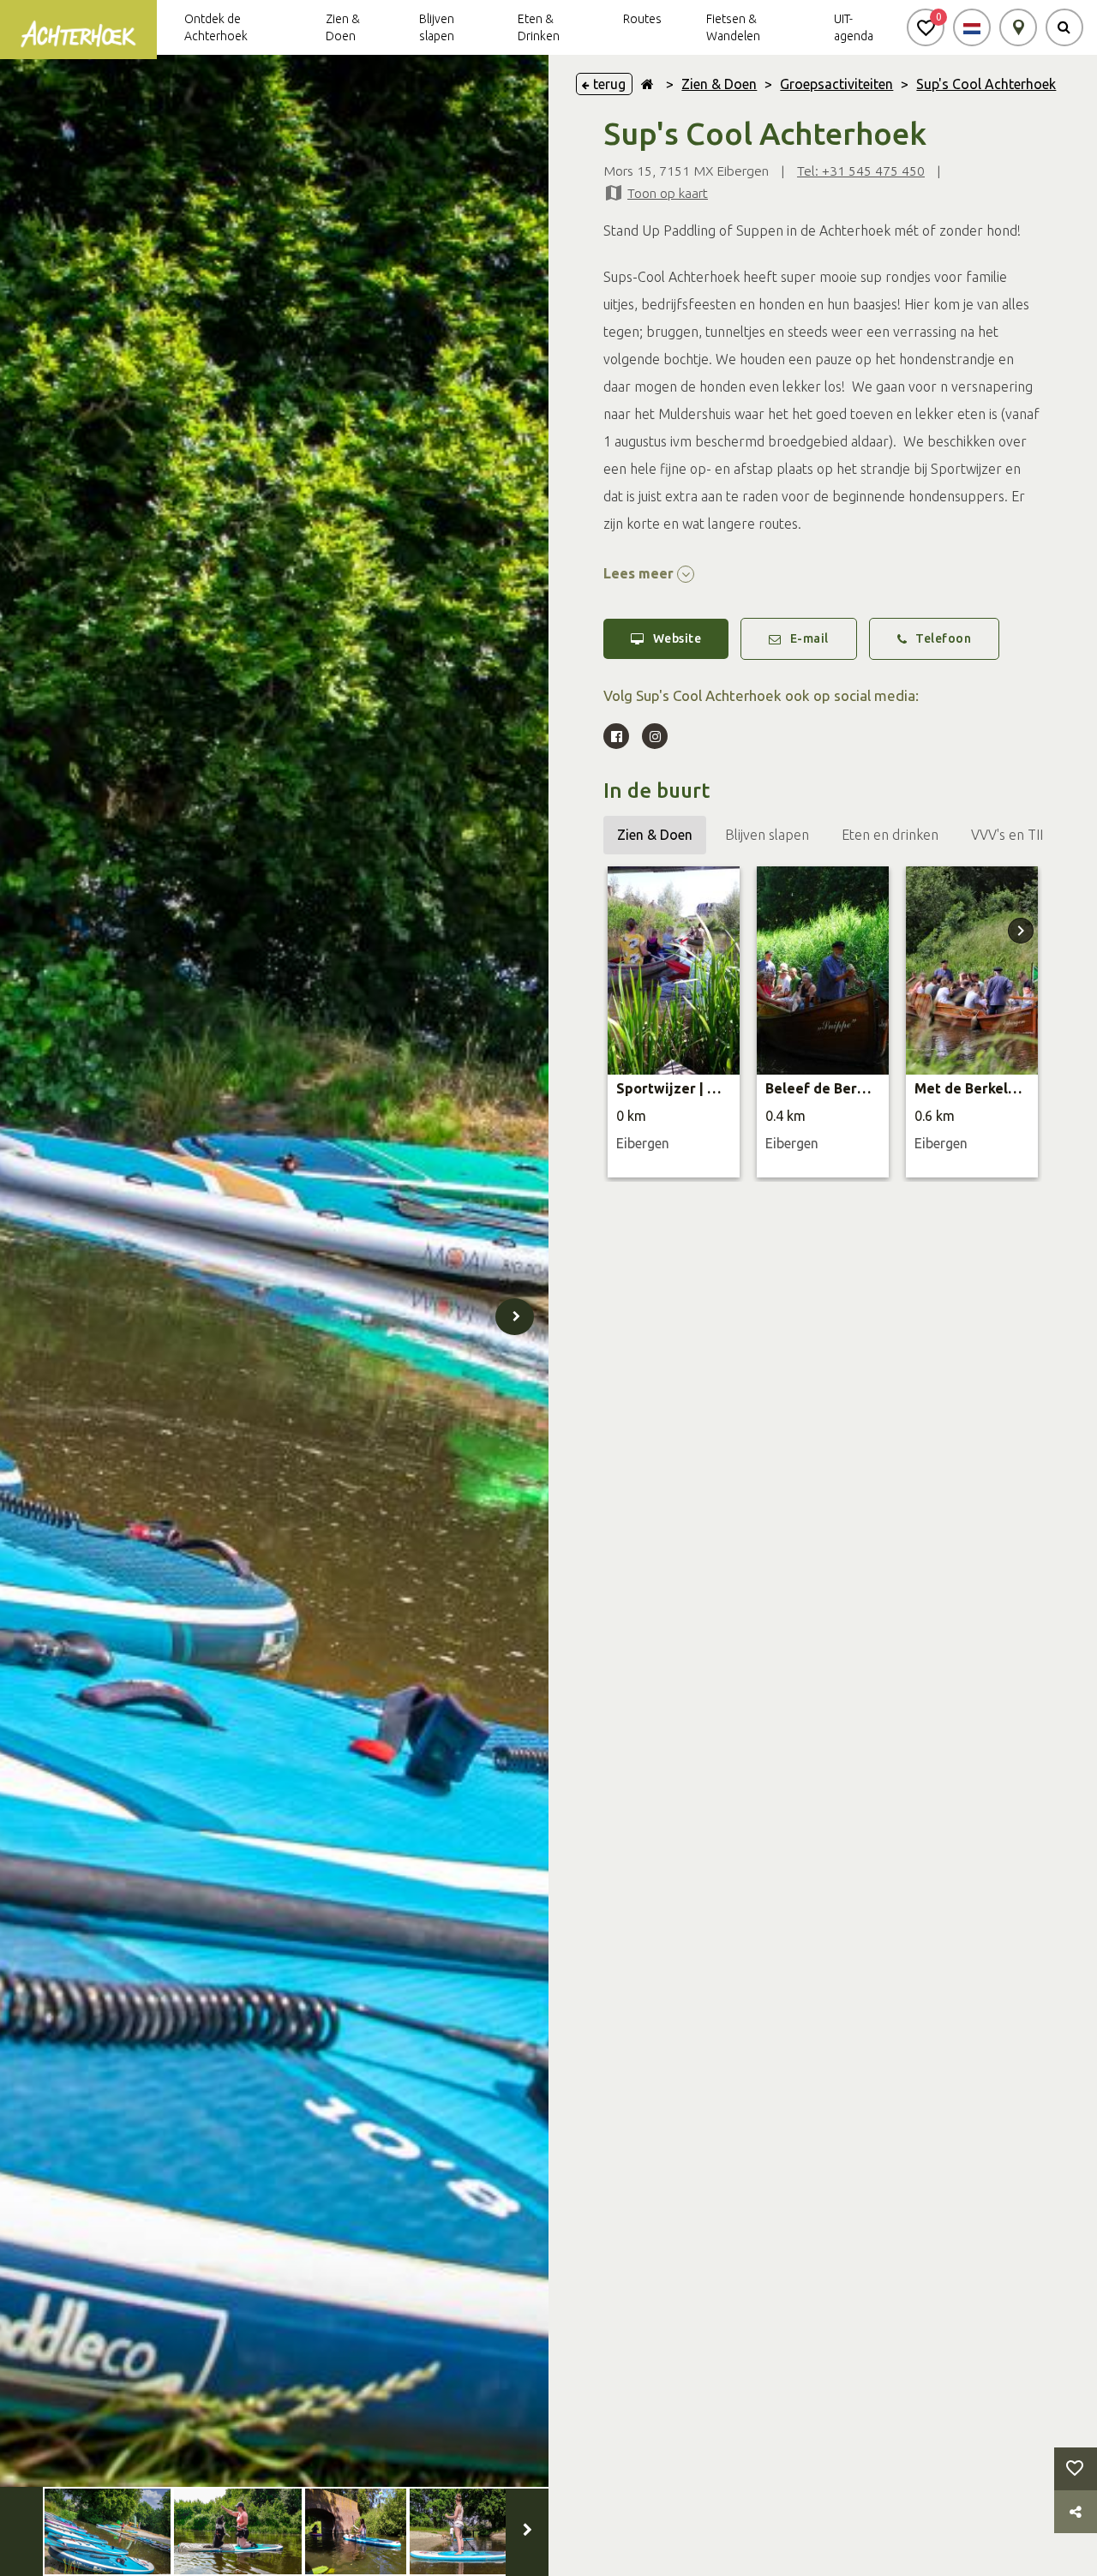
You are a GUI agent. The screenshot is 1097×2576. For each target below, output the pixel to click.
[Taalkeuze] (972, 27)
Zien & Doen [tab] (655, 835)
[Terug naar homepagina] (647, 84)
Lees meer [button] (640, 573)
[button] (926, 27)
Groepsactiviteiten (836, 84)
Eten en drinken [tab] (890, 835)
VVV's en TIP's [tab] (1014, 835)
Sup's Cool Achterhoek (986, 84)
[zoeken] (1064, 27)
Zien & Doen (719, 84)
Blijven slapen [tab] (767, 835)
